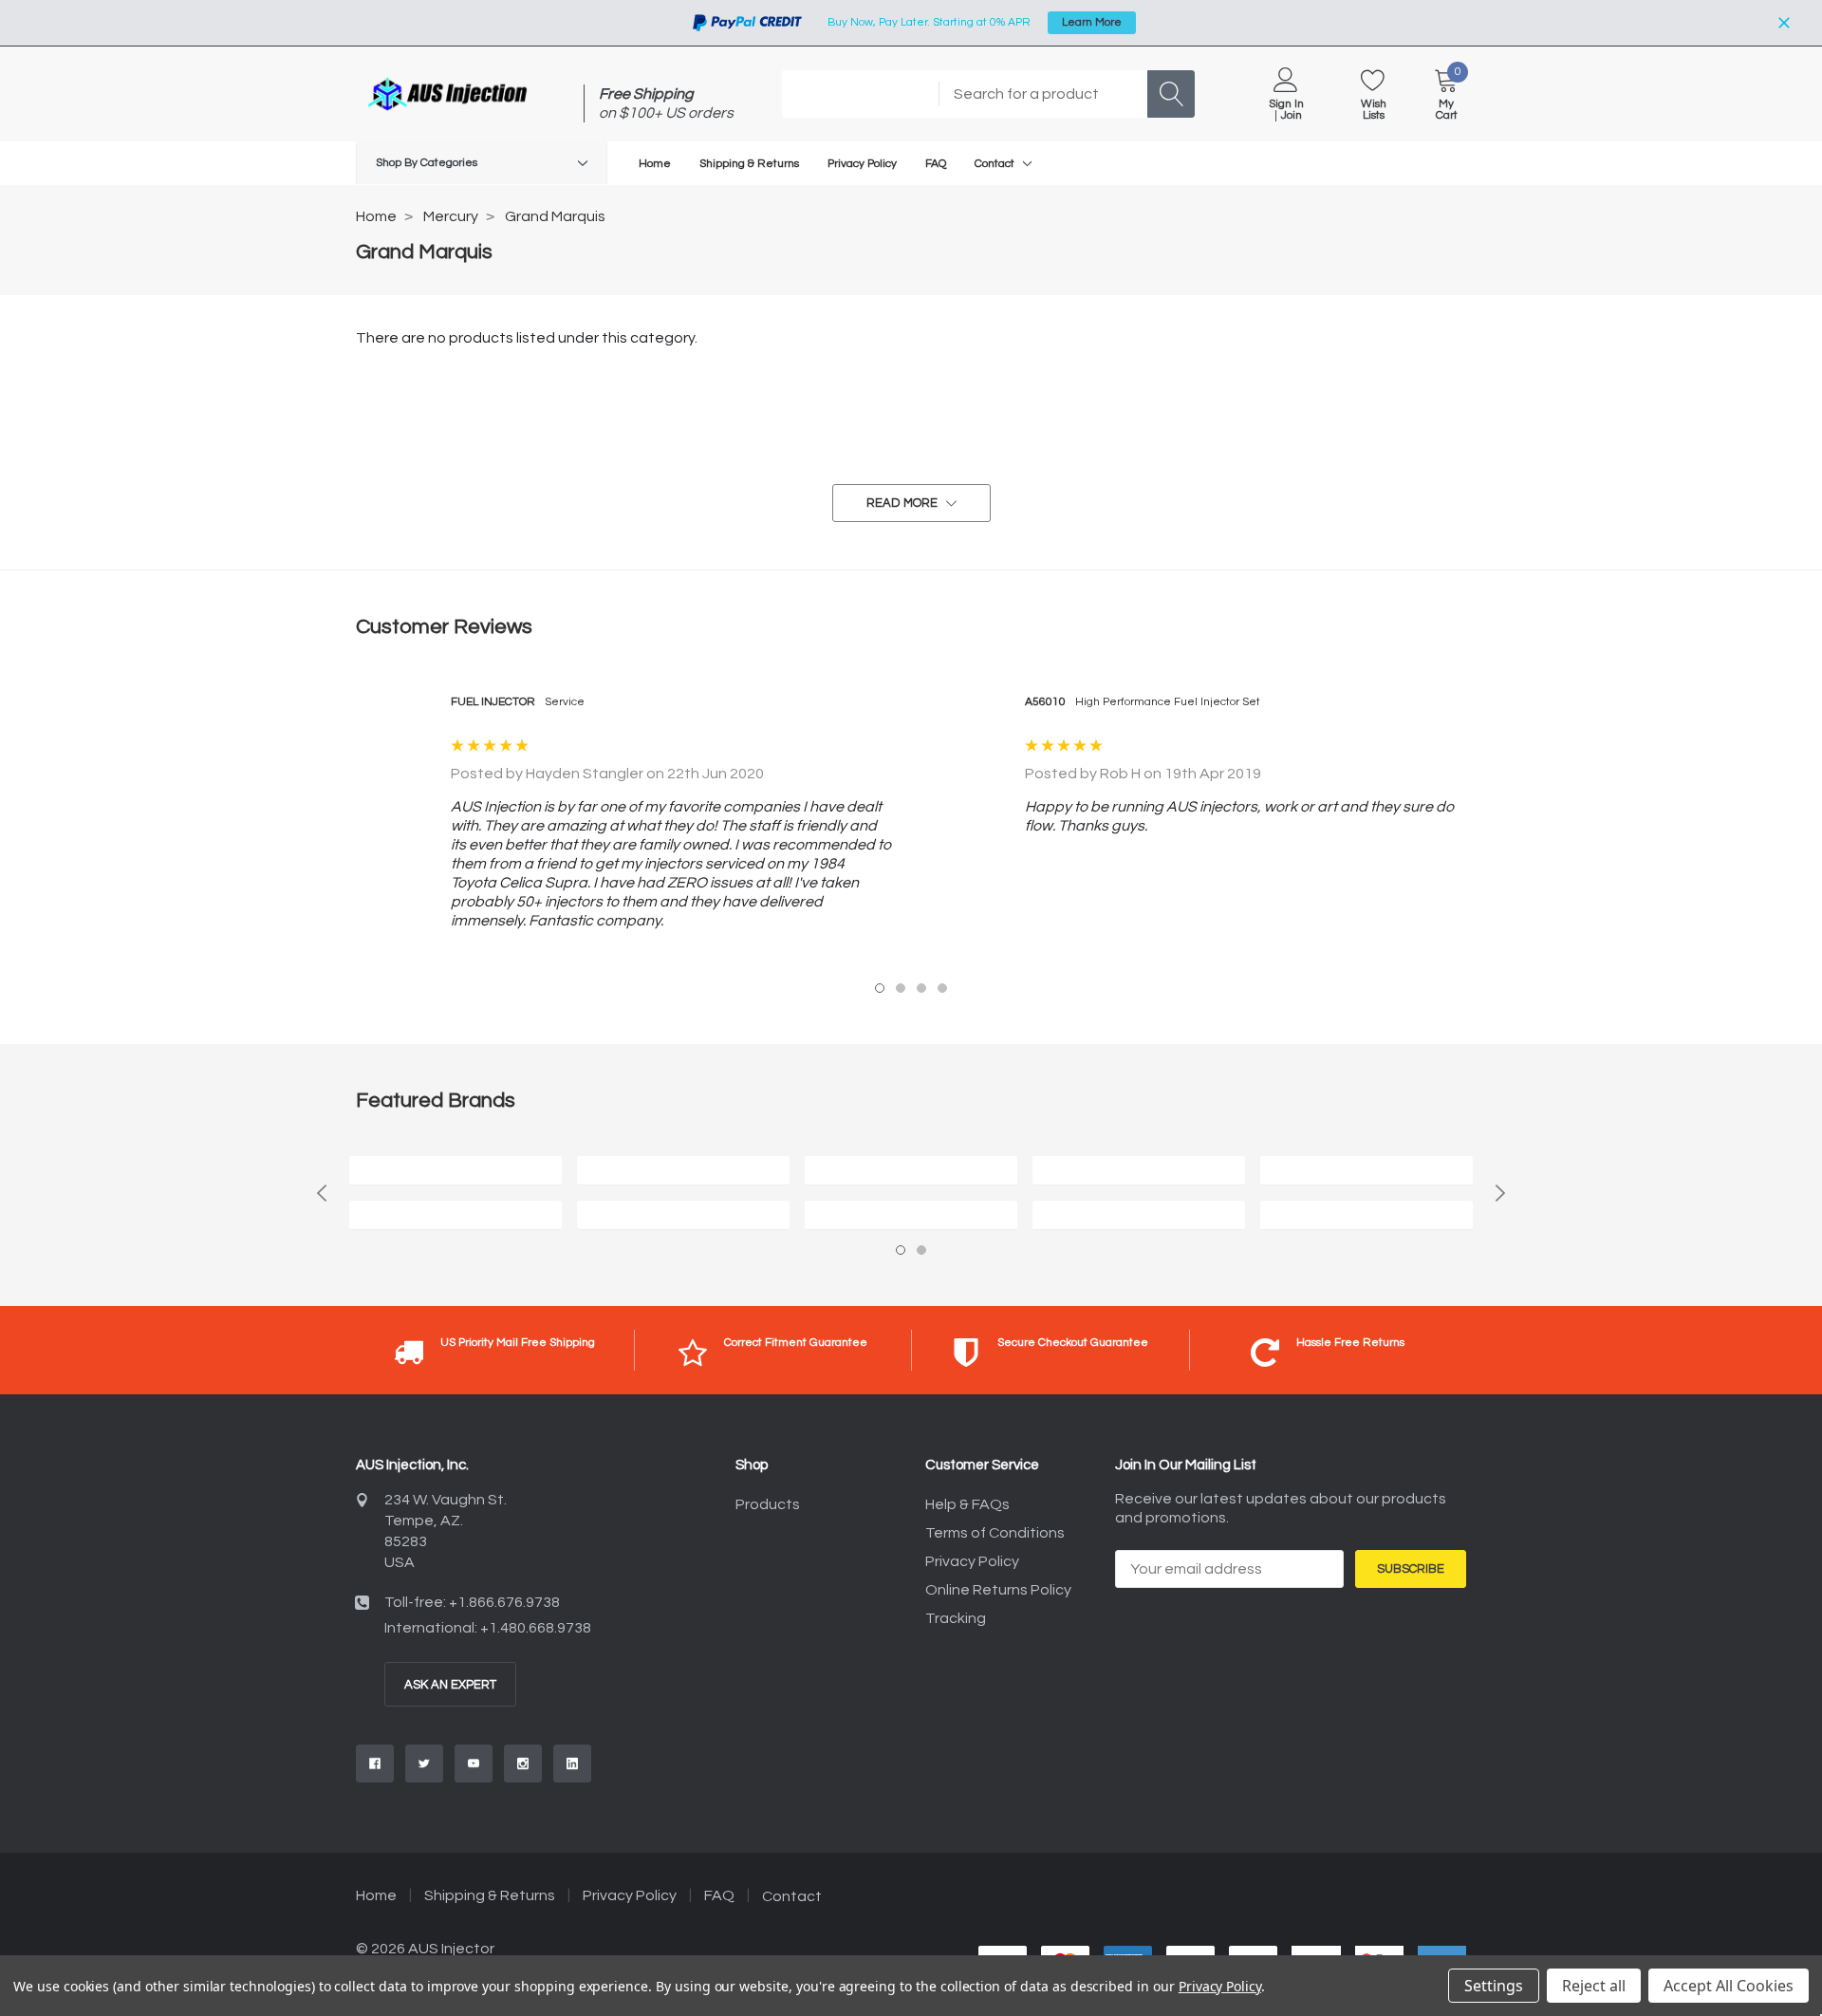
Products (768, 1504)
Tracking (956, 1618)
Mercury (451, 216)
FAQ (719, 1895)
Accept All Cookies (1729, 1986)
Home (376, 216)
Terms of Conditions (995, 1533)
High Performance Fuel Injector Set (1168, 702)
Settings (1494, 1986)
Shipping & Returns (490, 1895)
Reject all (1594, 1986)
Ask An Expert (450, 1685)
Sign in (1286, 104)
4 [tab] (942, 988)
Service (565, 702)
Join (1292, 116)
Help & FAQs (967, 1504)
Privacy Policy (972, 1561)
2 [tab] (901, 988)
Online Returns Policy (998, 1590)
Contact (995, 164)
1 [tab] (880, 988)
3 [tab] (921, 988)
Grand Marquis (555, 216)
